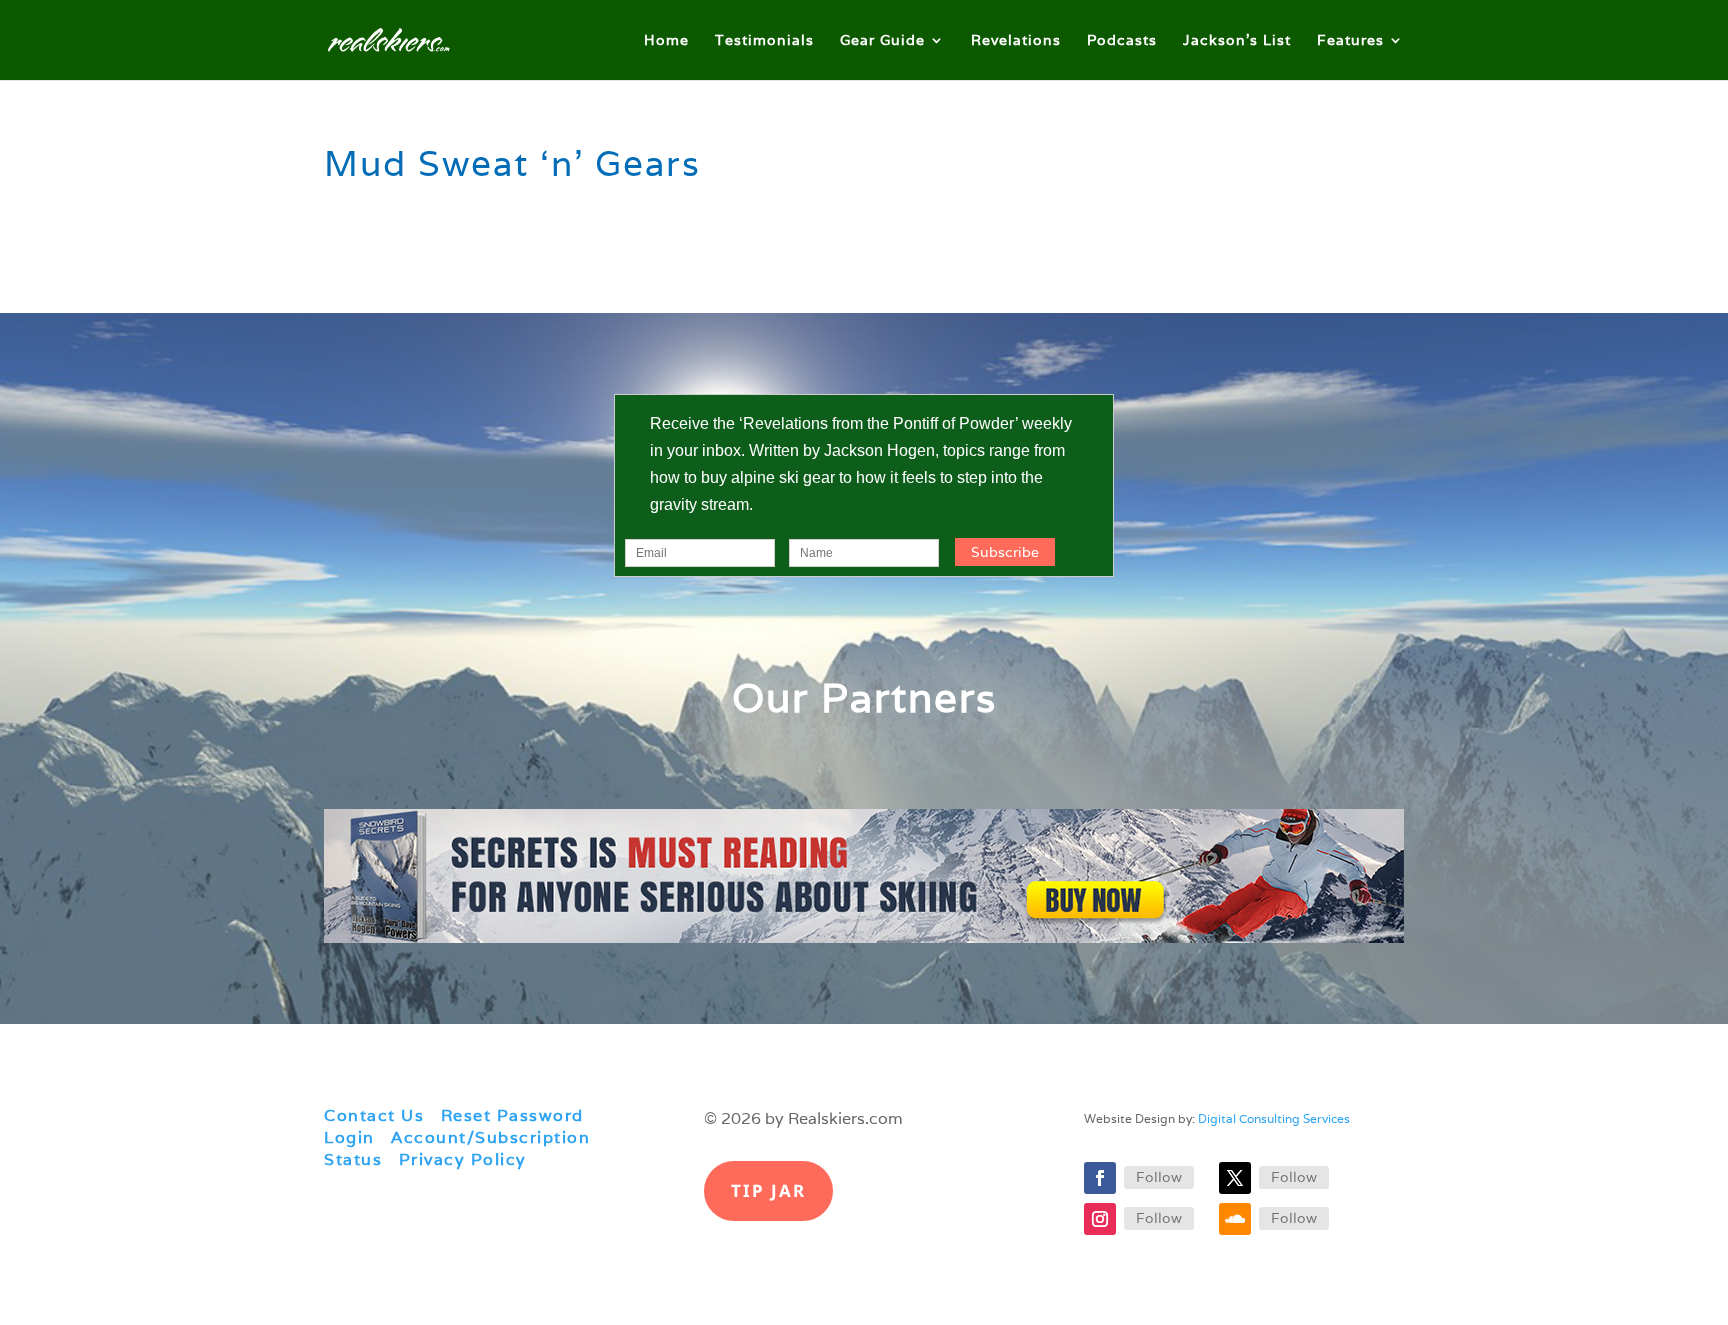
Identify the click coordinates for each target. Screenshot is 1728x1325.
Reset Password (512, 1115)
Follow (1159, 1177)
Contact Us (374, 1115)
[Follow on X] (1235, 1178)
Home (666, 41)
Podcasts (1122, 41)
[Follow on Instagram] (1100, 1219)
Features (1350, 41)
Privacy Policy (463, 1159)
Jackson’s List (1237, 41)
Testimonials (764, 41)
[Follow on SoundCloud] (1235, 1219)
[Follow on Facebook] (1100, 1178)
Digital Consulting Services (1274, 1118)
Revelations (1016, 41)
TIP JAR (768, 1190)
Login (349, 1137)
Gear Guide (882, 41)
